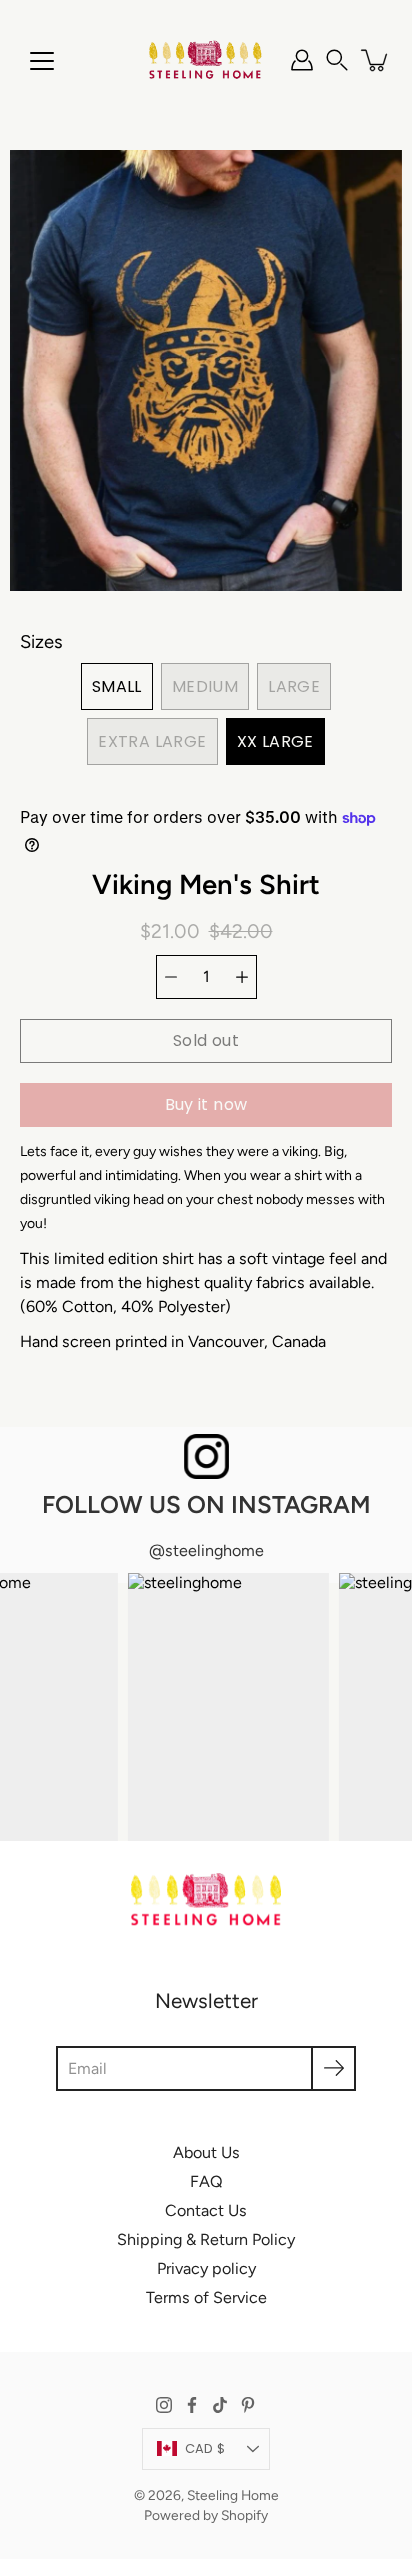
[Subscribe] (333, 2068)
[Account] (302, 60)
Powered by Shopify (206, 2515)
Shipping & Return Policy (206, 2239)
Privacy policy (206, 2268)
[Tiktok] (220, 2405)
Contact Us (206, 2210)
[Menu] (42, 61)
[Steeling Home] (206, 60)
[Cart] (376, 60)
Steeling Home (233, 2495)
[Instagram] (164, 2405)
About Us (206, 2152)
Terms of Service (206, 2297)
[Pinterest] (248, 2405)
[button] (337, 60)
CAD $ (205, 2448)
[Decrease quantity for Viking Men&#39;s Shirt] (171, 977)
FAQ (206, 2181)
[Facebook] (192, 2405)
